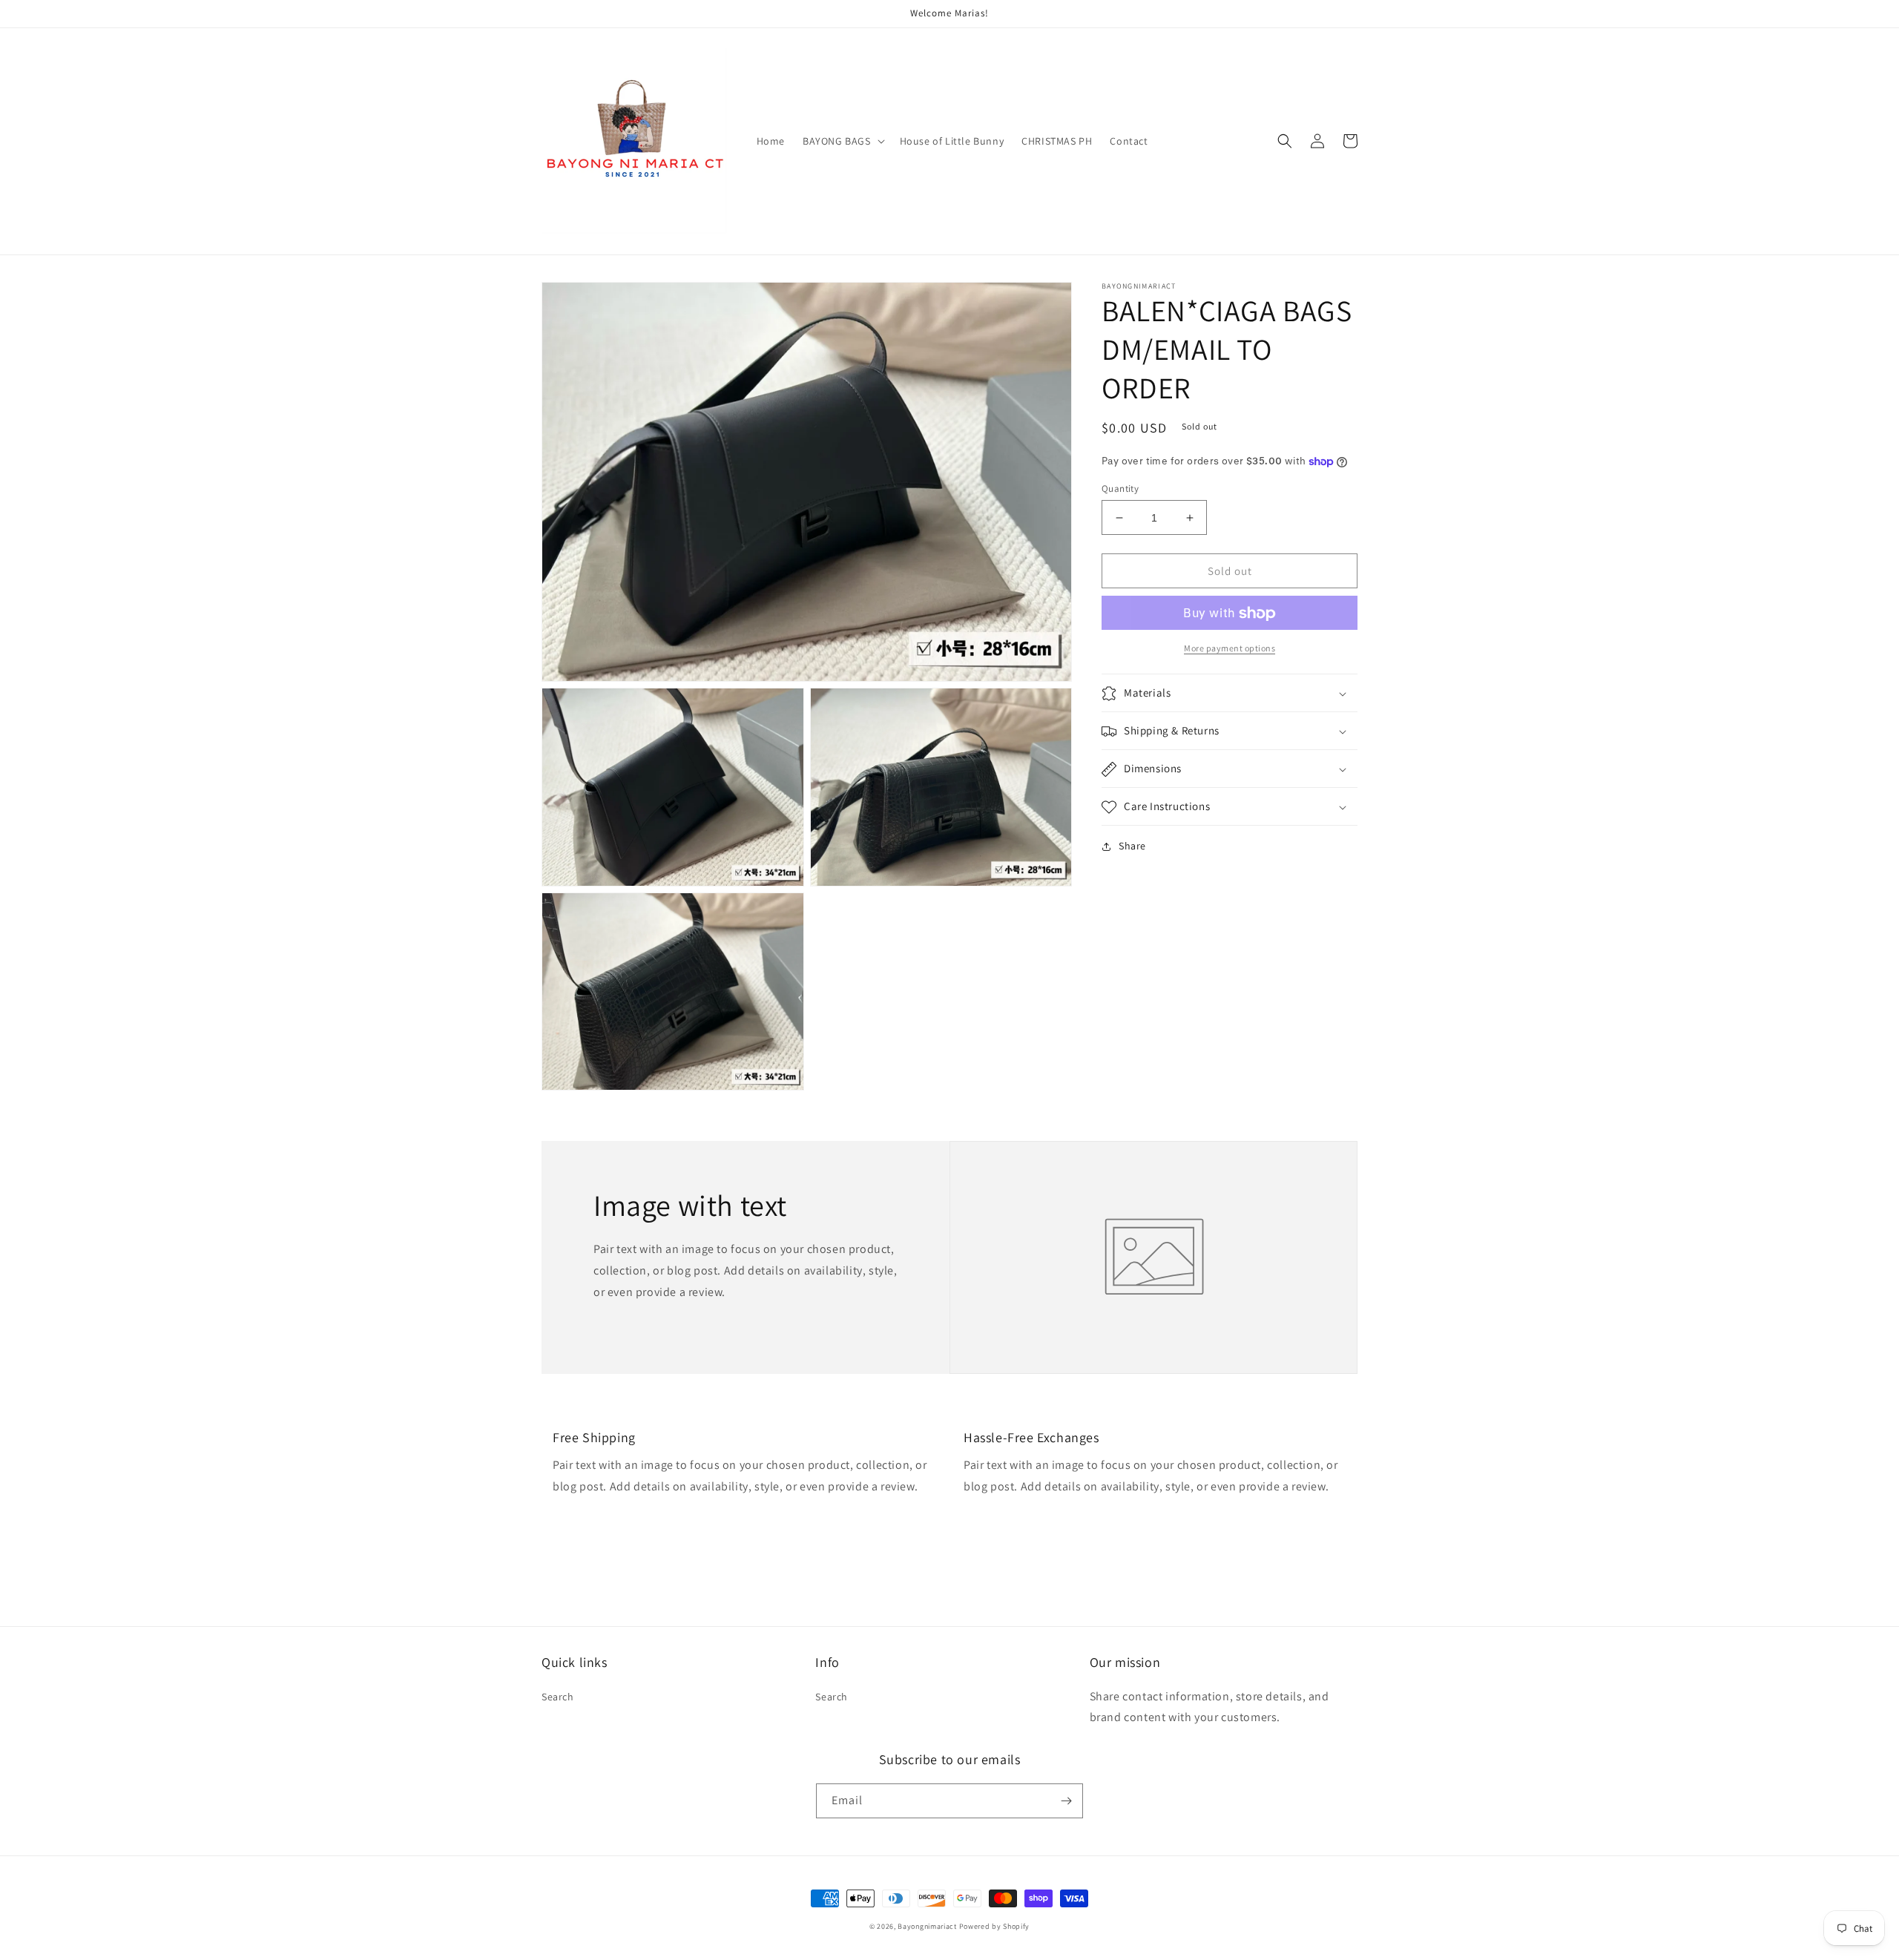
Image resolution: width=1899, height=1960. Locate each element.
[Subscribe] (1066, 1801)
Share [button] (1132, 846)
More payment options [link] (1230, 649)
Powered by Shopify (995, 1926)
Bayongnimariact (927, 1926)
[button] (842, 141)
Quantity (1120, 489)
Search (558, 1697)
